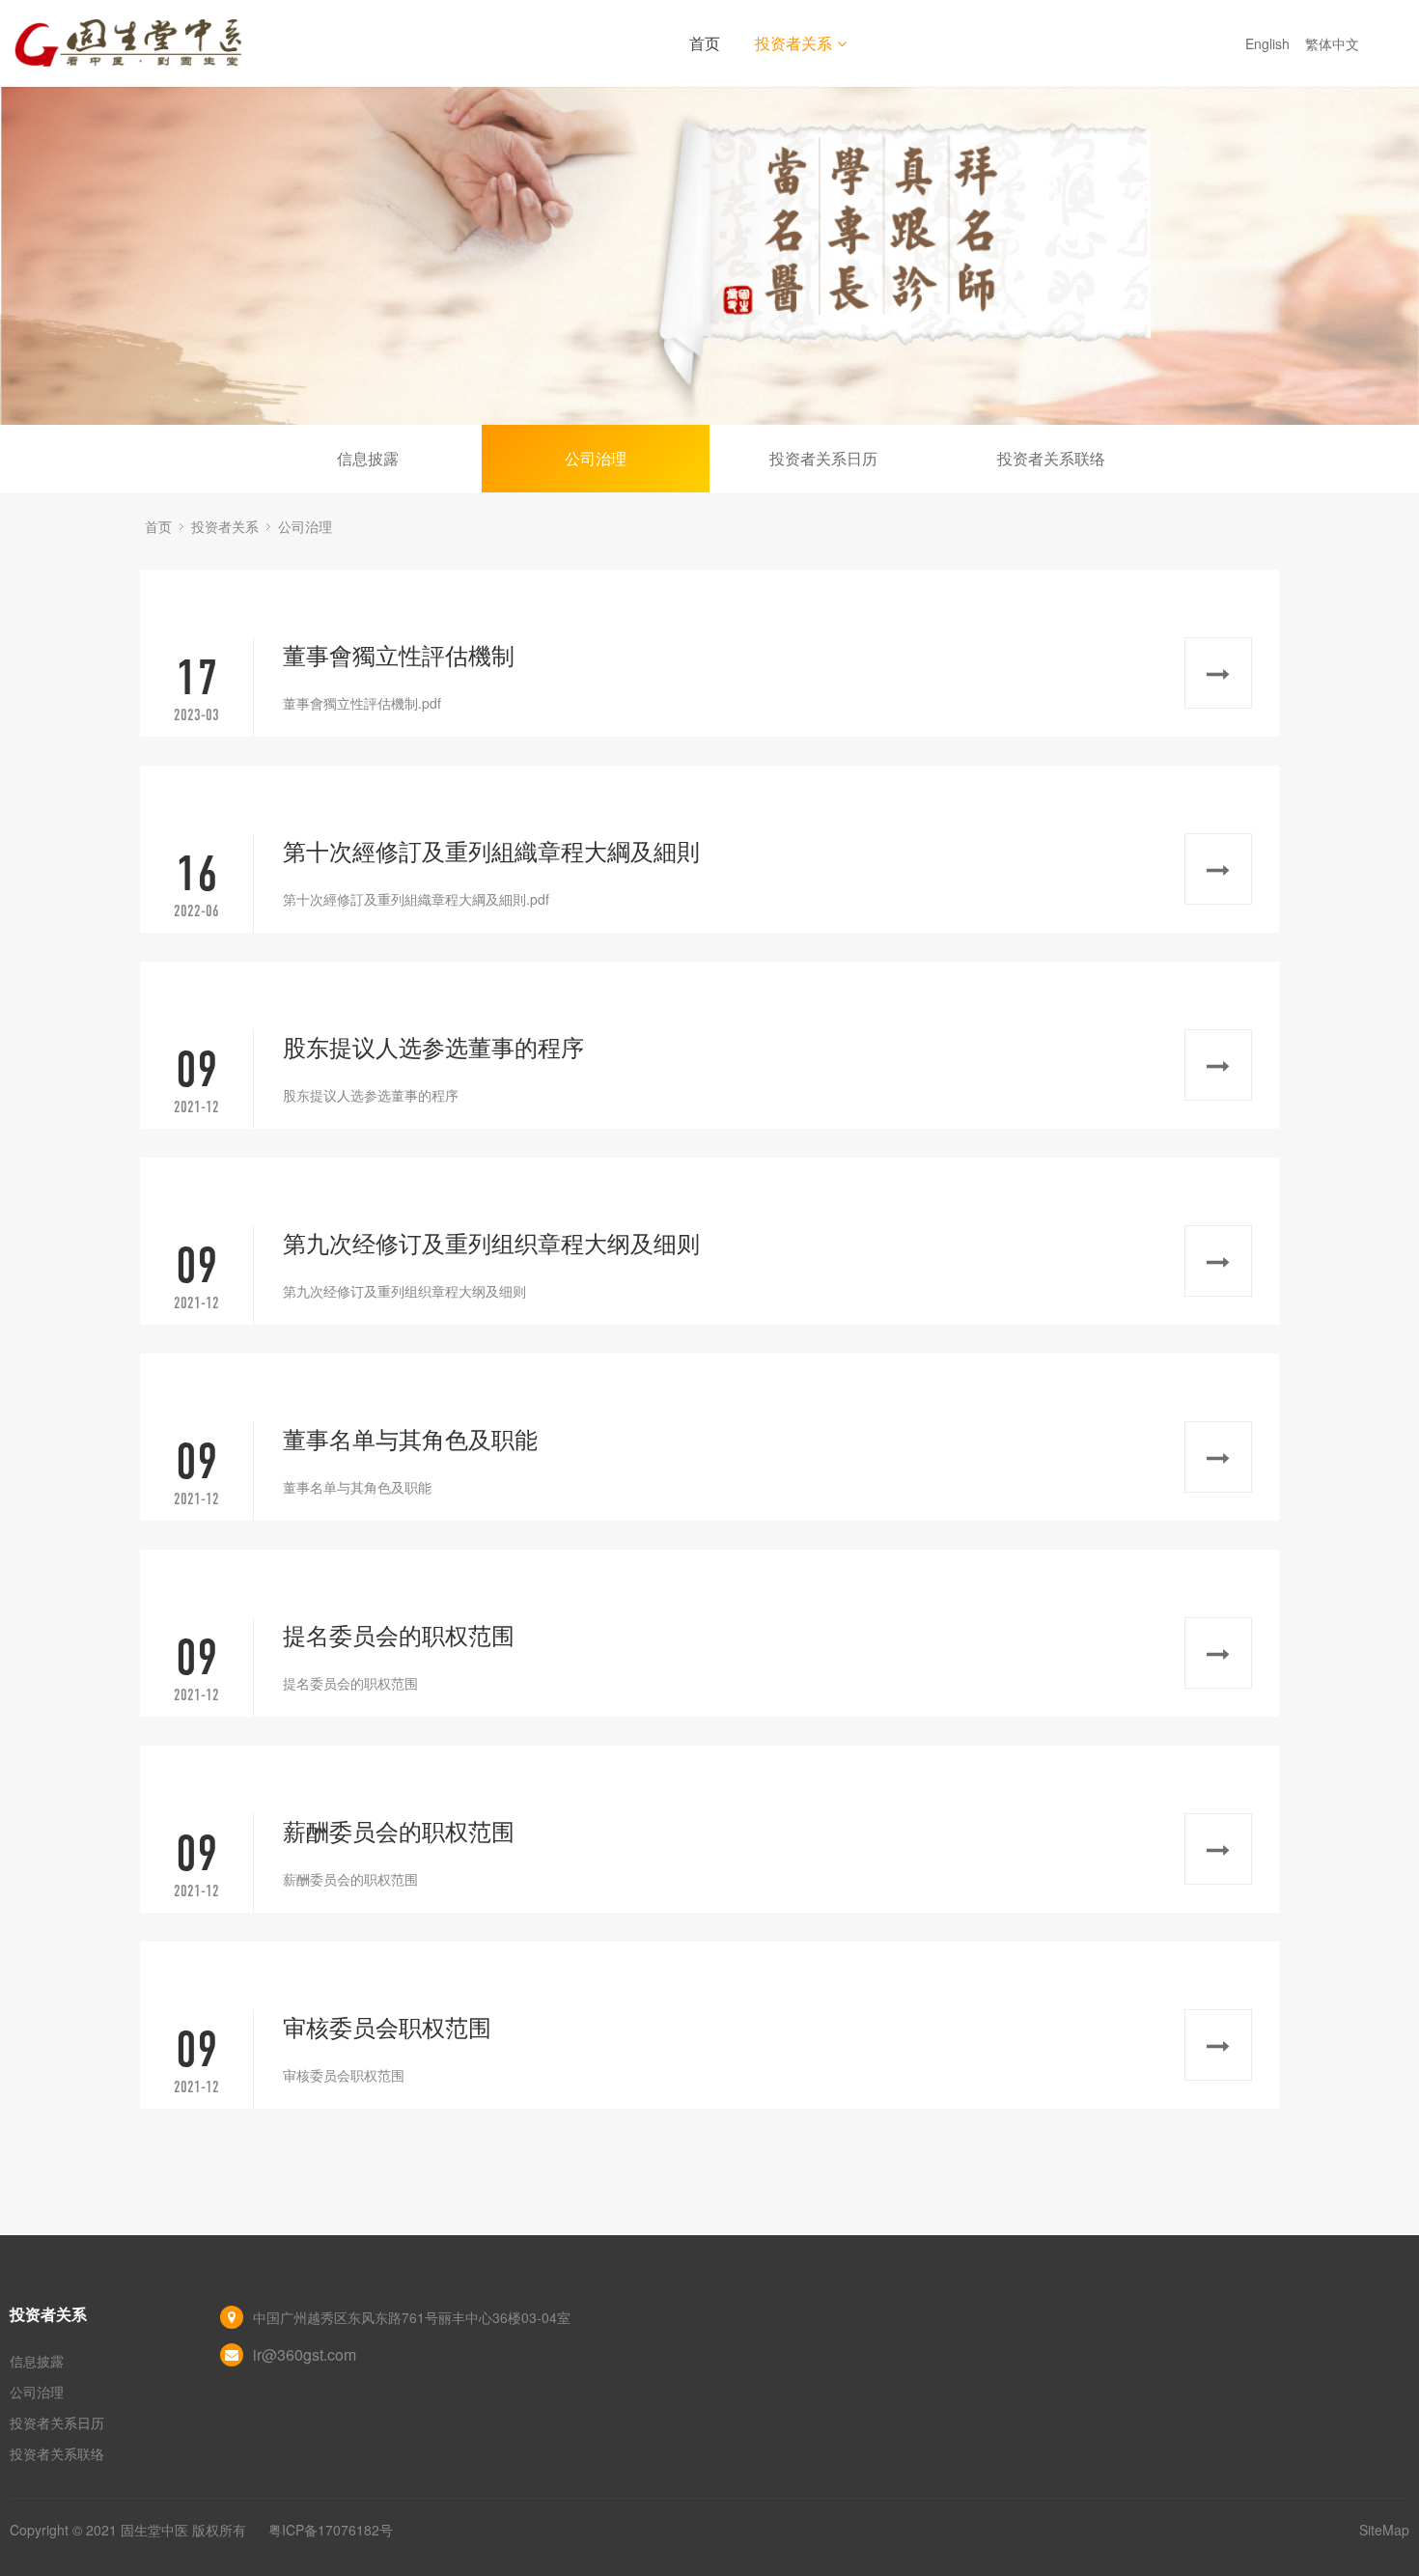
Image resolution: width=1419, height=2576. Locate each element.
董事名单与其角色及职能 (410, 1438)
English (1269, 43)
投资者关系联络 (1051, 458)
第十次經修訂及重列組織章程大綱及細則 (491, 850)
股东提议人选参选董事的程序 (433, 1046)
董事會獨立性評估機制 (399, 654)
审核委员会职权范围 (387, 2026)
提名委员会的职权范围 (399, 1634)
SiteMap (1384, 2530)
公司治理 (596, 458)
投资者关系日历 (823, 458)
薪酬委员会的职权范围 (399, 1830)
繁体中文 (1334, 43)
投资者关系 (793, 43)
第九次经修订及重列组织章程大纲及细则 (491, 1242)
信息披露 (368, 458)
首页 (705, 43)
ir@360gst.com (305, 2354)
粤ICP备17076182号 (331, 2530)
